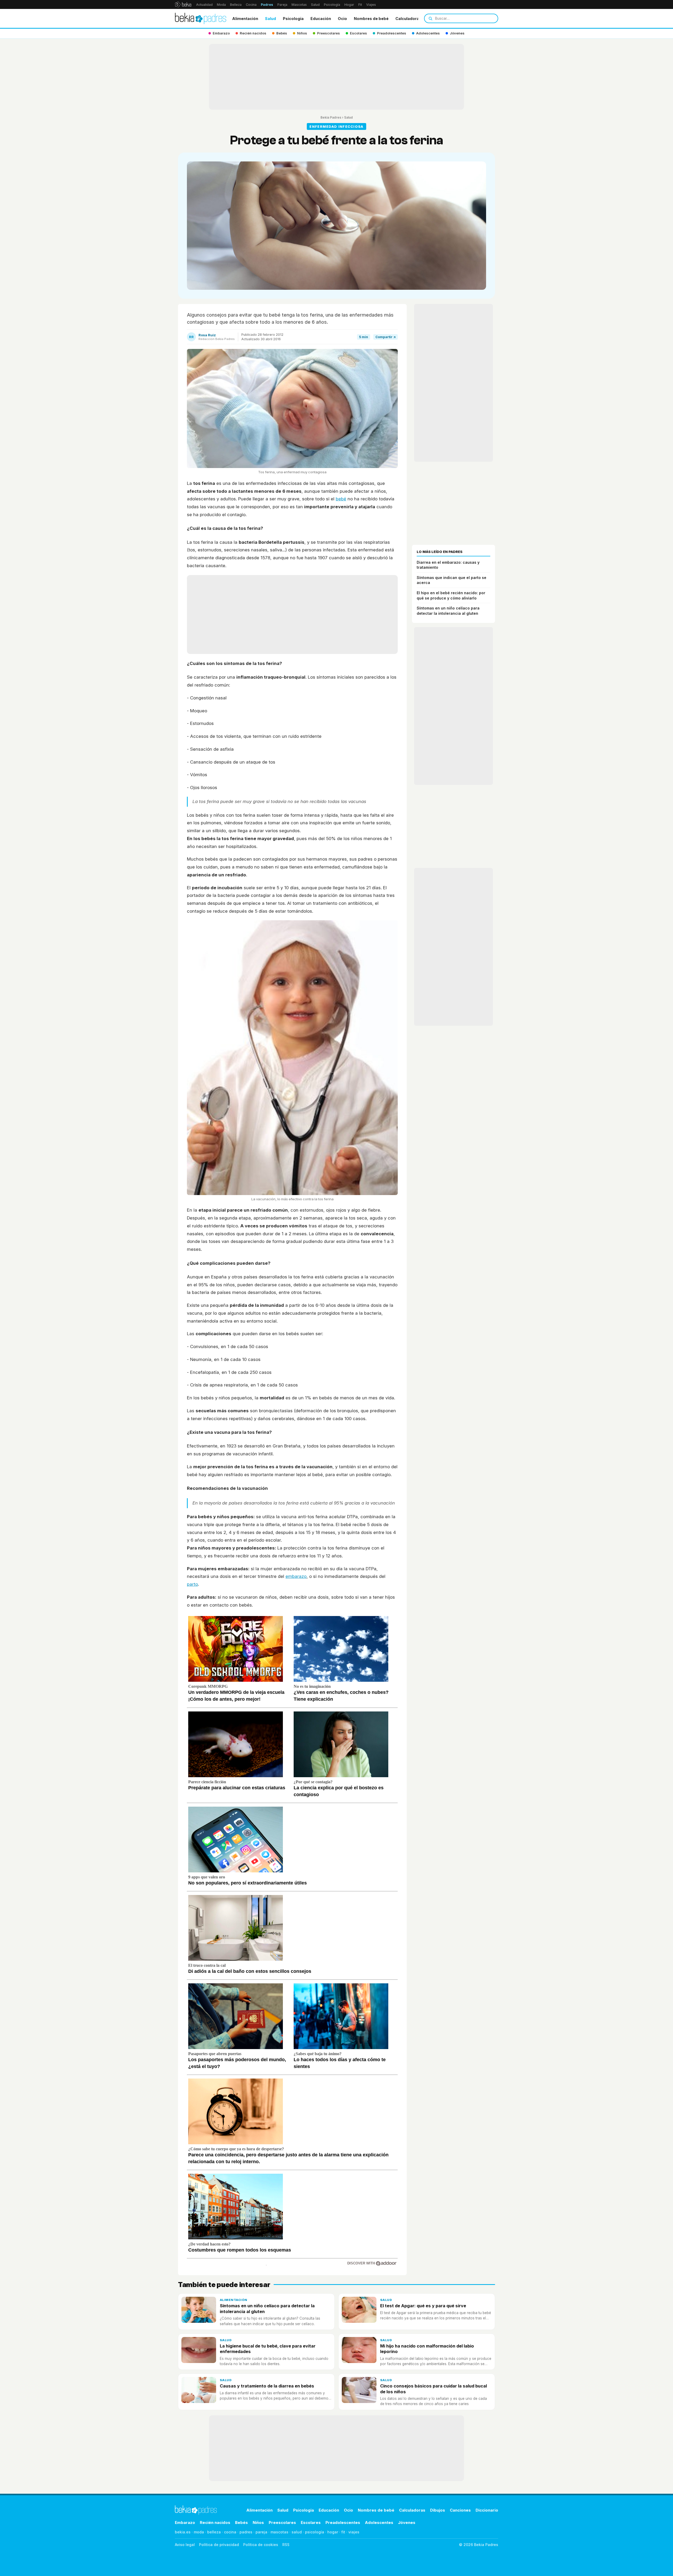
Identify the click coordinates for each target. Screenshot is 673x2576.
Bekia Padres (331, 117)
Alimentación (245, 19)
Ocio (342, 19)
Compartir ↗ (386, 337)
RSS (286, 2545)
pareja (261, 2532)
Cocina (251, 5)
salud (297, 2532)
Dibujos (438, 2510)
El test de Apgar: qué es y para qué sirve (423, 2306)
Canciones (460, 2510)
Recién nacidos (215, 2522)
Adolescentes (379, 2522)
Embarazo (185, 2522)
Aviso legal (185, 2545)
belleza (214, 2532)
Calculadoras (408, 19)
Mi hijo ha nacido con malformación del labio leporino (427, 2349)
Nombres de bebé (371, 19)
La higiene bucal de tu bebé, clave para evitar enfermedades (268, 2349)
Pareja (282, 5)
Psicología (332, 5)
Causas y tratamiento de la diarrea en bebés (267, 2386)
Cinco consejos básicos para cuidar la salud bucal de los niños (434, 2389)
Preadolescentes (343, 2522)
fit (343, 2532)
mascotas (279, 2532)
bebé (341, 499)
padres (246, 2532)
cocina (230, 2532)
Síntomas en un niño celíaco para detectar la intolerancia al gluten (267, 2308)
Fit (360, 5)
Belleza (236, 5)
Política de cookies (261, 2545)
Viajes (371, 5)
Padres (267, 5)
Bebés (241, 2522)
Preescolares (282, 2522)
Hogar (349, 5)
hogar (333, 2532)
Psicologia (293, 19)
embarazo (296, 1576)
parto (192, 1584)
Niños (258, 2522)
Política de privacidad (219, 2545)
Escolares (311, 2522)
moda (199, 2532)
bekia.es (183, 2532)
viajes (354, 2532)
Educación (321, 19)
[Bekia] (183, 4)
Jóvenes (407, 2522)
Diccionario (487, 2510)
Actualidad (204, 5)
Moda (221, 5)
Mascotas (299, 5)
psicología (315, 2532)
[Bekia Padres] (201, 18)
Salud (315, 5)
